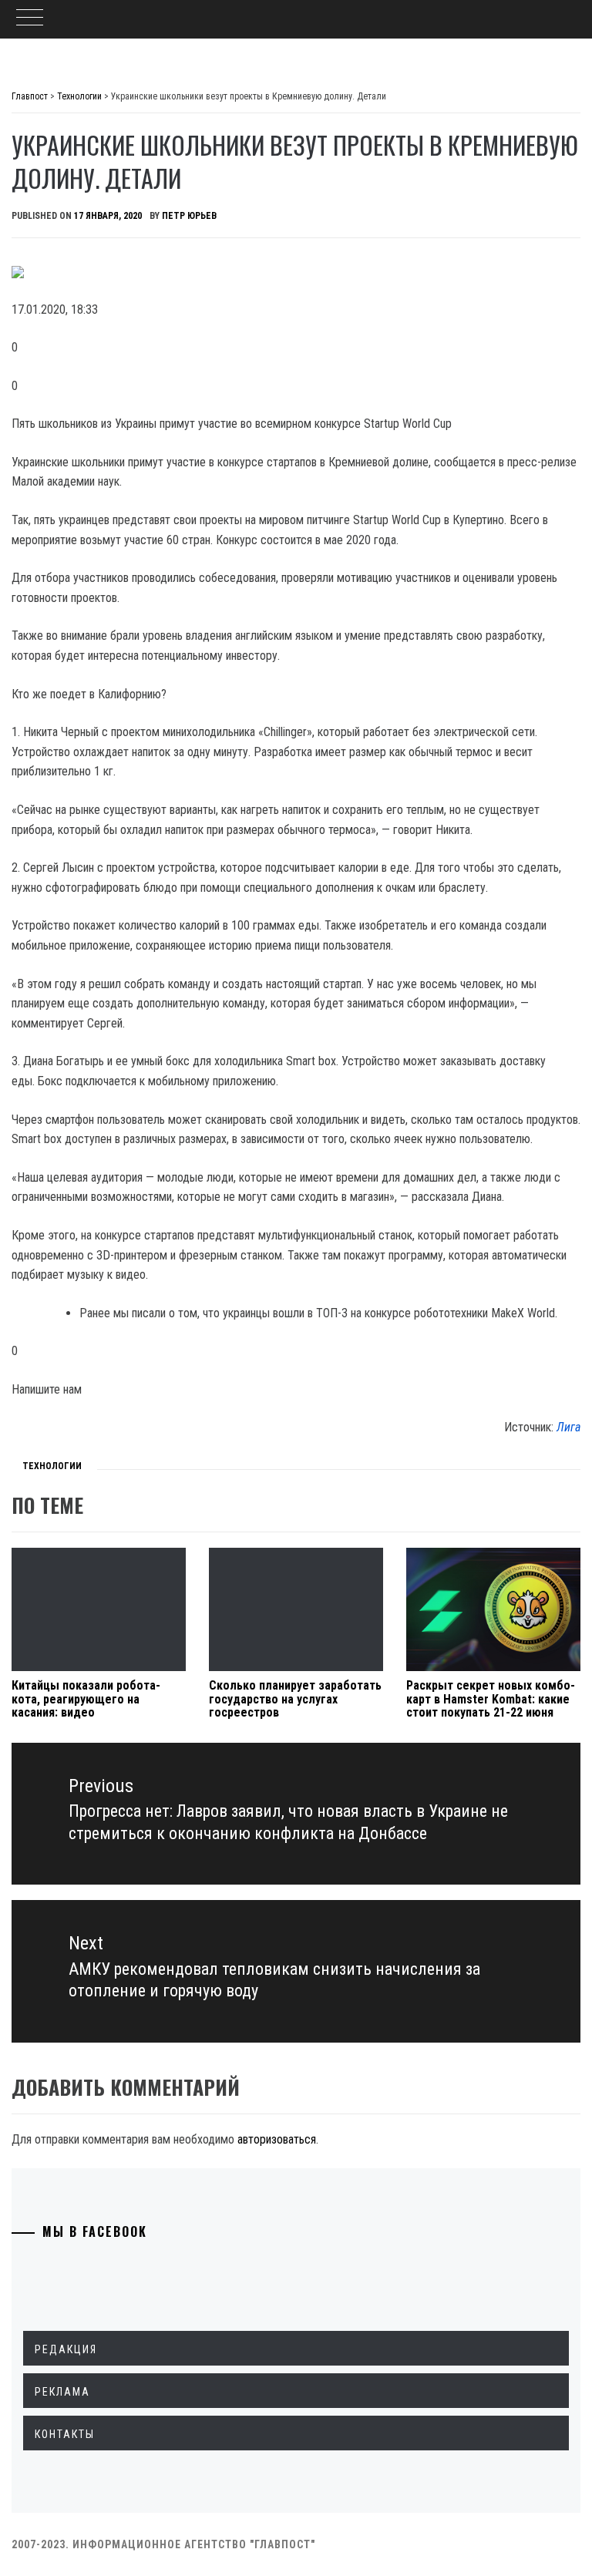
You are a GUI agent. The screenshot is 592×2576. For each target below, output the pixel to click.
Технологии (52, 1466)
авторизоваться (277, 2139)
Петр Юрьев (189, 216)
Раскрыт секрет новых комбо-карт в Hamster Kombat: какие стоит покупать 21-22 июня (491, 1699)
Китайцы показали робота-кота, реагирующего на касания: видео (86, 1699)
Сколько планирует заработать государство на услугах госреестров (295, 1699)
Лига (568, 1427)
